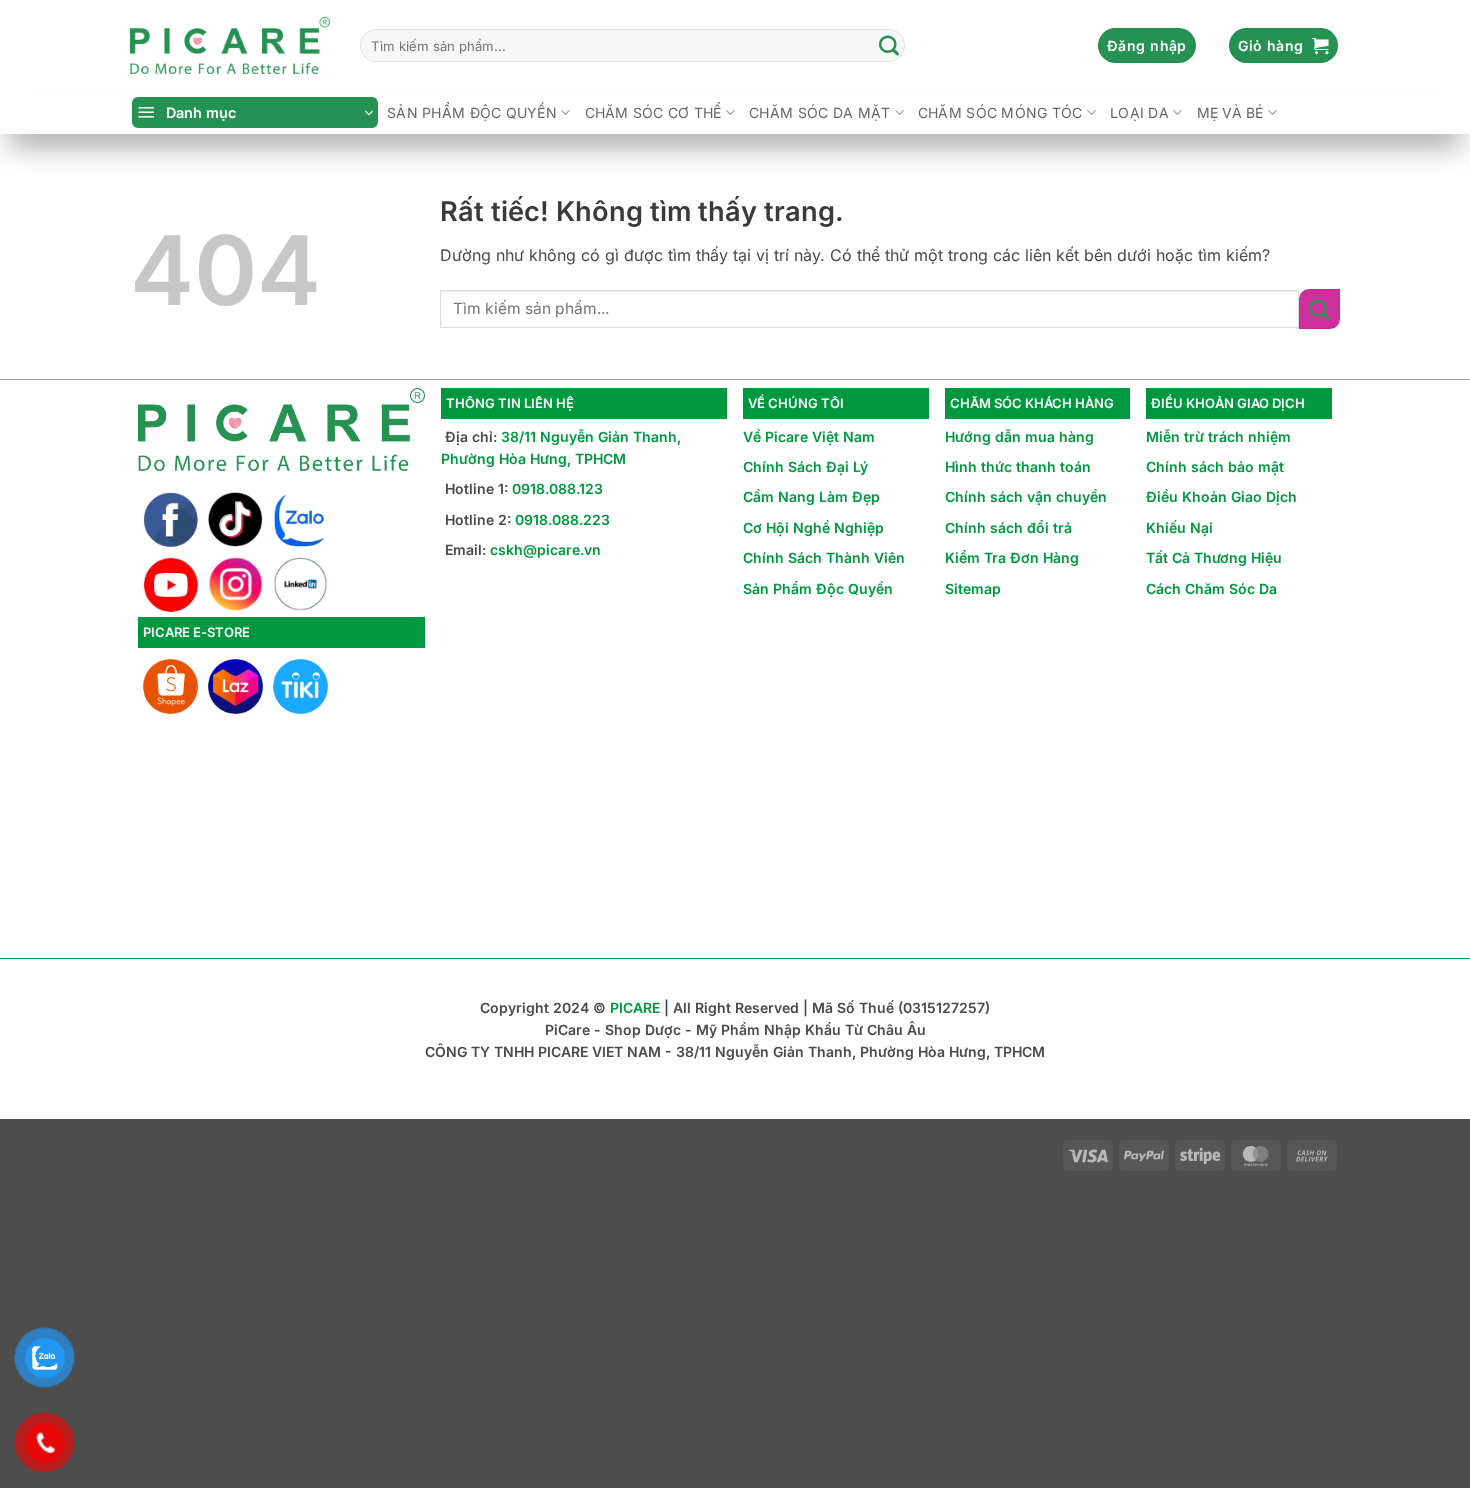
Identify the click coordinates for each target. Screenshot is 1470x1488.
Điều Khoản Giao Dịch (1221, 496)
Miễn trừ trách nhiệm (1218, 436)
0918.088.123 (557, 488)
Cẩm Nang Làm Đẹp (811, 496)
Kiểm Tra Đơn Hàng (1012, 557)
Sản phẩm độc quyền (472, 112)
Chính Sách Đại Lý (805, 466)
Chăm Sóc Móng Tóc (1000, 112)
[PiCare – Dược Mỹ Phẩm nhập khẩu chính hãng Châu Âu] (230, 46)
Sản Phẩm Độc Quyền (818, 588)
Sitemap (973, 588)
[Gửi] (889, 46)
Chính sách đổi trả (1008, 527)
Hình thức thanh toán (1018, 466)
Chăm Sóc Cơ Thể (653, 112)
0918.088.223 (562, 519)
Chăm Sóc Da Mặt (819, 112)
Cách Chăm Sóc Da (1211, 588)
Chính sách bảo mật (1215, 466)
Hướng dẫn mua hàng (1019, 436)
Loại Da (1139, 112)
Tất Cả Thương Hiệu (1214, 557)
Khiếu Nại (1179, 527)
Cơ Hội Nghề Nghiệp (813, 527)
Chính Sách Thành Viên (824, 557)
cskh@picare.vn (545, 549)
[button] (1147, 46)
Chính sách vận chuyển (1026, 496)
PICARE (635, 1007)
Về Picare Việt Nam (809, 436)
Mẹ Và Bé (1230, 112)
